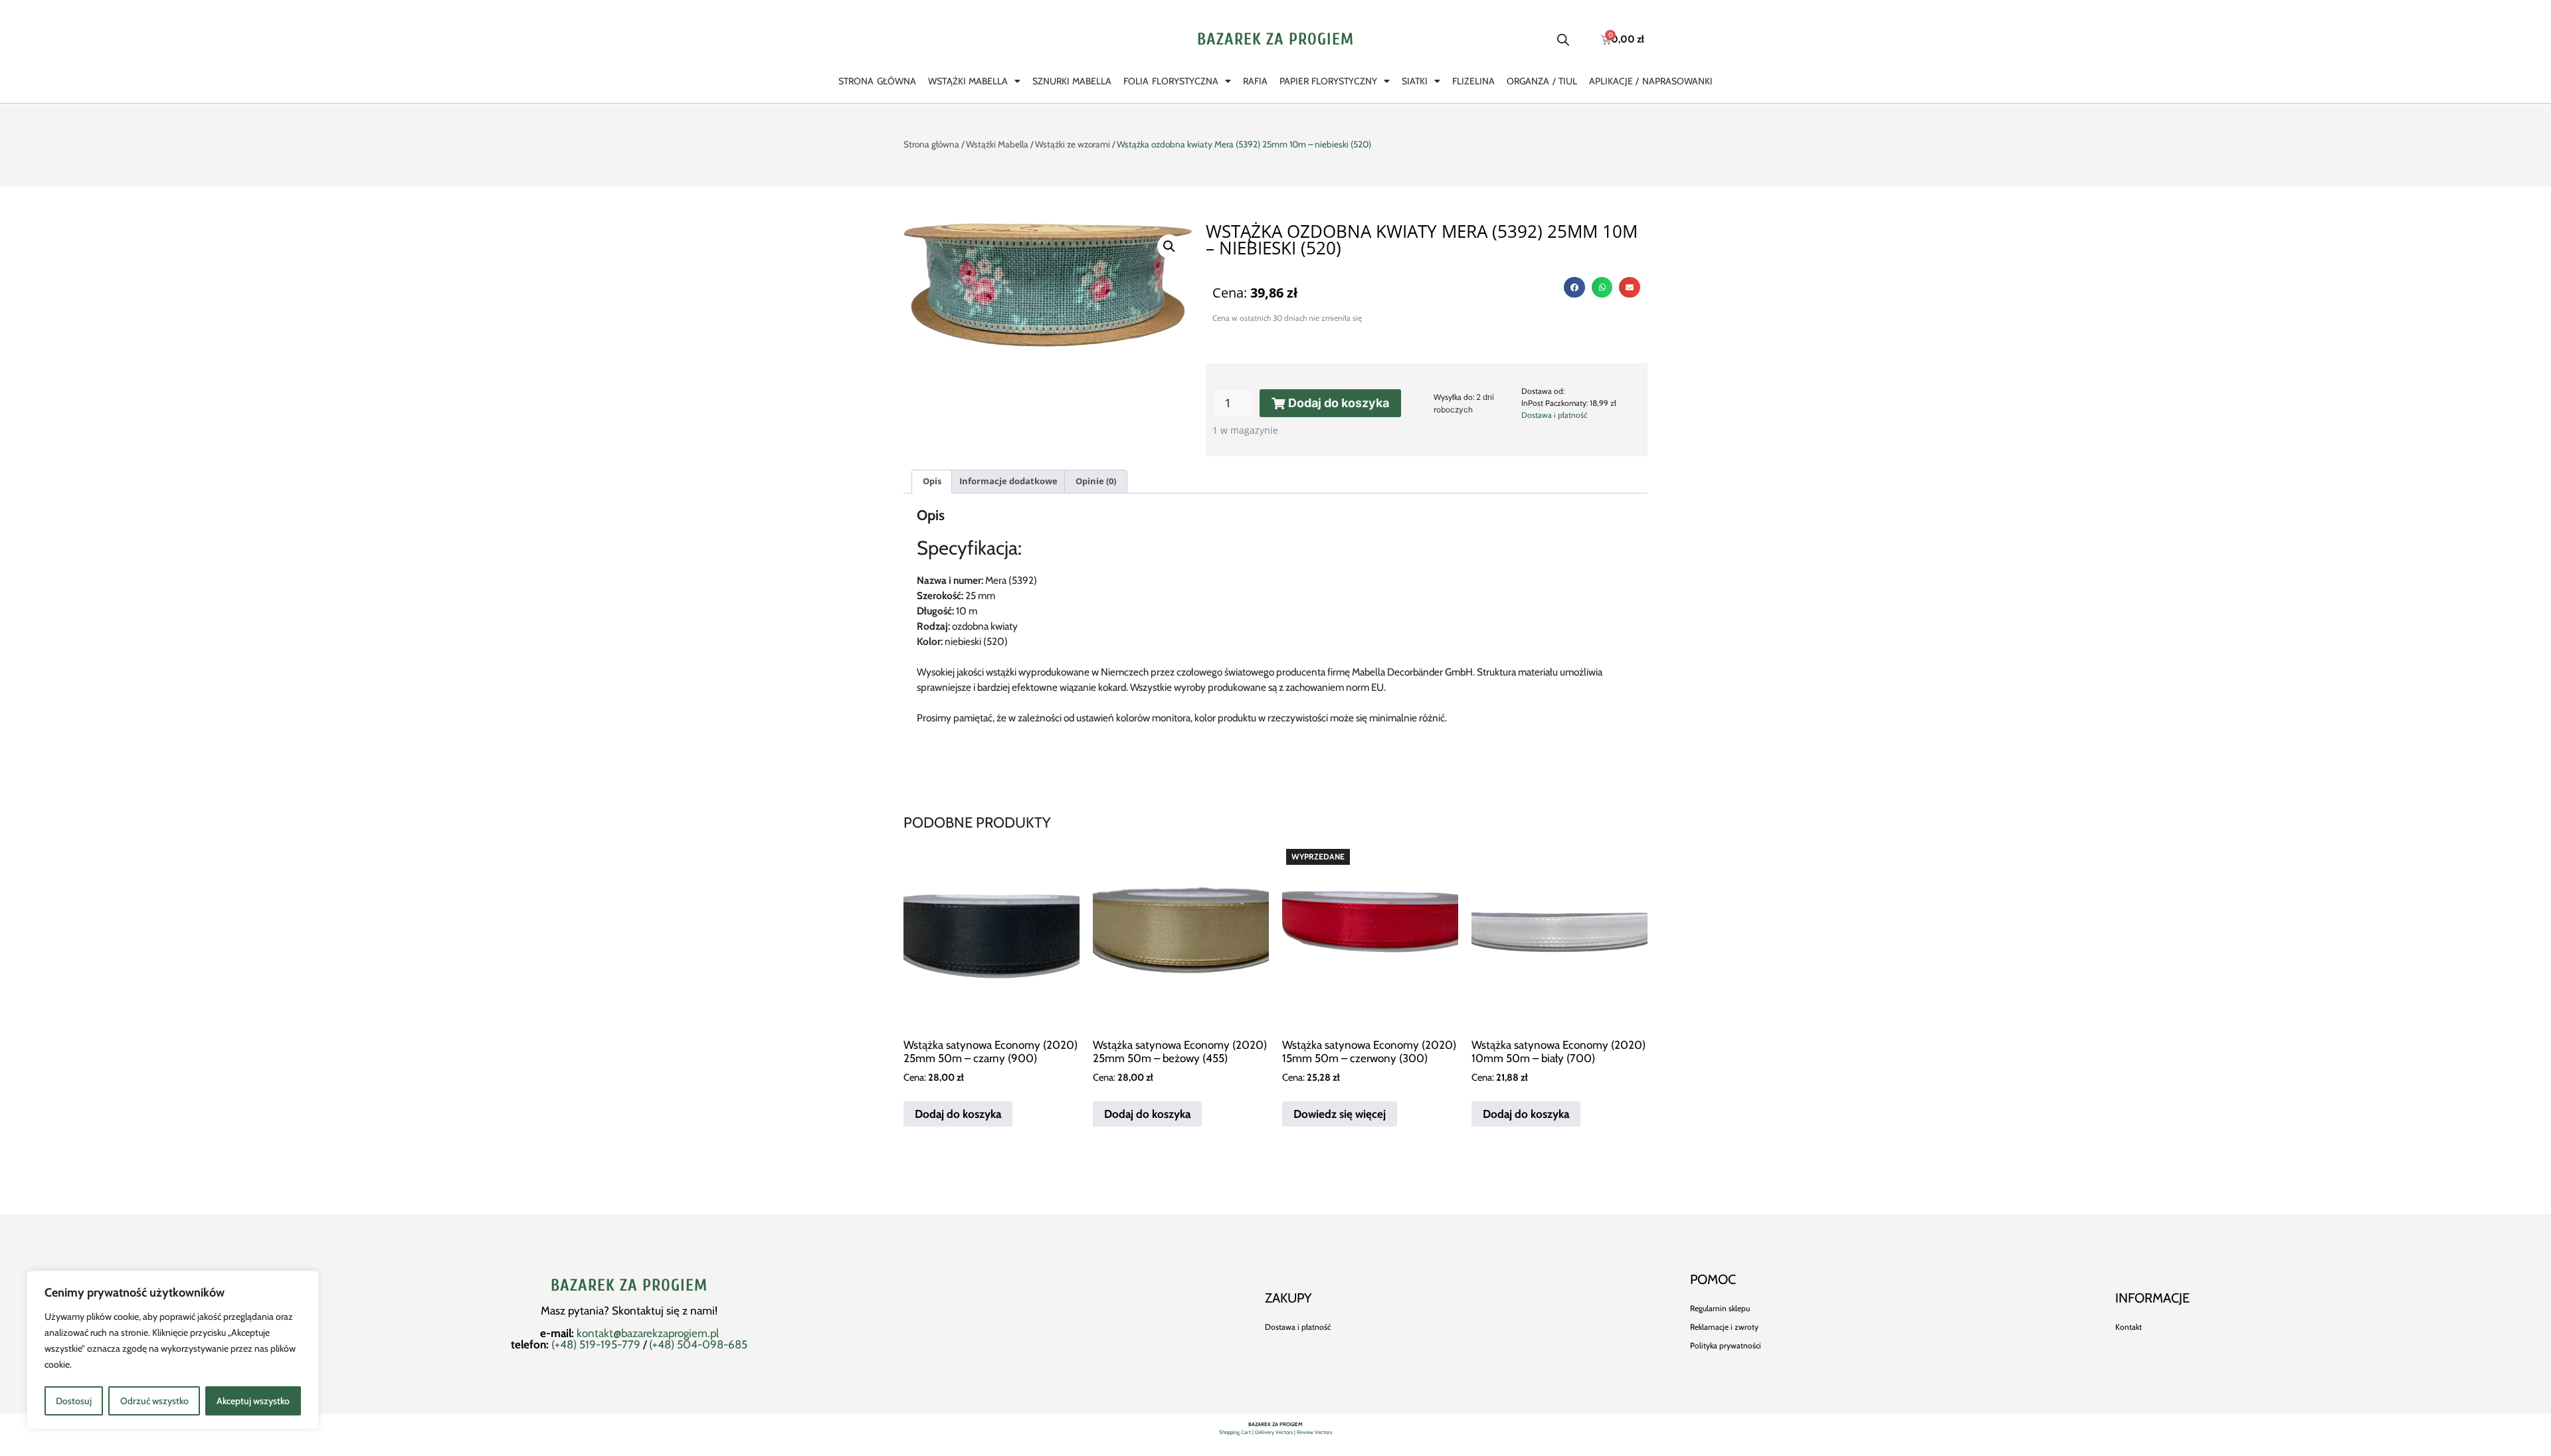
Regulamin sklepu (1720, 1308)
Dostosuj (74, 1401)
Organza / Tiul (1542, 81)
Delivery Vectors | (1276, 1432)
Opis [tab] (932, 481)
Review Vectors (1314, 1432)
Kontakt (2128, 1327)
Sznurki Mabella (1072, 81)
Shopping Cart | (1237, 1432)
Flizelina (1473, 81)
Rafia (1255, 81)
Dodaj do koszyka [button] (958, 1114)
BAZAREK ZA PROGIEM (1275, 40)
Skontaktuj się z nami (663, 1311)
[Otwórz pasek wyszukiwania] (1563, 40)
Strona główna (877, 81)
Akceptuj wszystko (253, 1401)
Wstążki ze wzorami (1073, 144)
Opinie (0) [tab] (1096, 481)
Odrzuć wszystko (154, 1401)
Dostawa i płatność (1554, 415)
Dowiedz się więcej (1340, 1114)
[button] (1169, 246)
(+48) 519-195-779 (596, 1344)
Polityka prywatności (1726, 1345)
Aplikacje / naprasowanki (1651, 81)
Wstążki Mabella (968, 81)
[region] (173, 1350)
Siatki (1415, 81)
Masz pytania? (576, 1311)
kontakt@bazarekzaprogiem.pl (648, 1333)
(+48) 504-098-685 (698, 1344)
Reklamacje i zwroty (1724, 1327)
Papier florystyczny (1328, 81)
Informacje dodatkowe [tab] (1008, 481)
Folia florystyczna (1171, 81)
